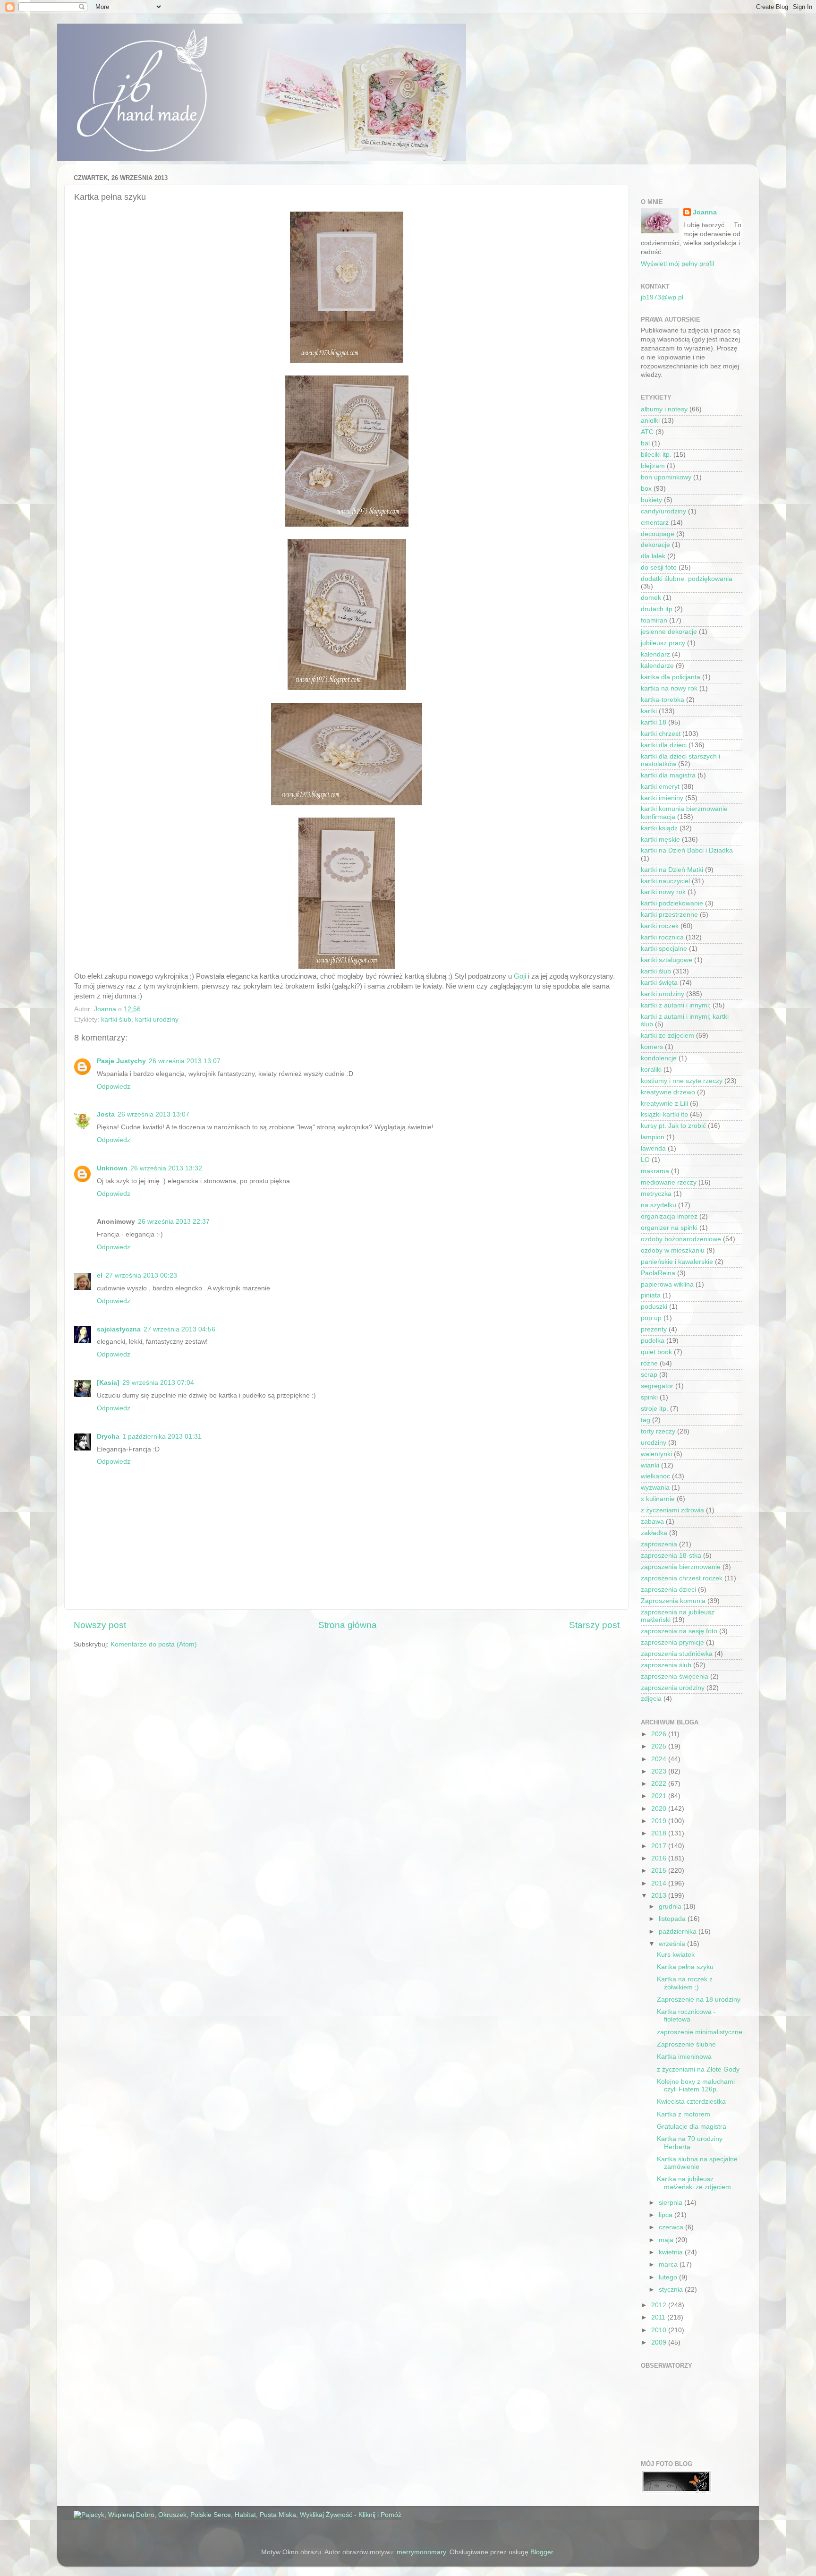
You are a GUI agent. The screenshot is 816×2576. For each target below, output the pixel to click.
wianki (650, 1465)
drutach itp (657, 609)
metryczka (656, 1194)
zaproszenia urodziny (673, 1688)
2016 (660, 1858)
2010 (660, 2330)
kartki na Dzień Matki (672, 870)
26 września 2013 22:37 (174, 1222)
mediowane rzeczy (669, 1182)
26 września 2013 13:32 (166, 1168)
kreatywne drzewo (668, 1092)
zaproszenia (659, 1544)
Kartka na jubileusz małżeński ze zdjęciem (694, 2183)
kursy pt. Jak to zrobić (673, 1126)
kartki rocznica (662, 937)
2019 (660, 1821)
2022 (660, 1784)
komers (652, 1047)
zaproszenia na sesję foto (679, 1631)
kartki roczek (660, 926)
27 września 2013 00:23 (141, 1275)
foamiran (654, 620)
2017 (660, 1846)
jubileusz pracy (663, 643)
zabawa (652, 1522)
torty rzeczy (658, 1431)
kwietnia (672, 2252)
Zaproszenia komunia (673, 1601)
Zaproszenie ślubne (686, 2044)
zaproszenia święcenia (675, 1676)
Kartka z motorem (684, 2114)
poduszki (654, 1307)
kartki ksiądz (659, 828)
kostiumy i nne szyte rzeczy (682, 1081)
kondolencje (659, 1058)
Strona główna (348, 1625)
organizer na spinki (669, 1228)
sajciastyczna (119, 1329)
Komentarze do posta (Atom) (154, 1644)
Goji (520, 976)
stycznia (672, 2290)
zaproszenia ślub (666, 1665)
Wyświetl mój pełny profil (677, 264)
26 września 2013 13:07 (185, 1061)
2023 (660, 1771)
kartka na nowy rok (669, 688)
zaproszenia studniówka (677, 1654)
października (679, 1932)
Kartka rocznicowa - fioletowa (686, 2016)
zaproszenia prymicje (672, 1642)
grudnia (671, 1906)
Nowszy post (100, 1625)
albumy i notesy (664, 409)
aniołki (650, 421)
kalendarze (657, 666)
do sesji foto (659, 567)
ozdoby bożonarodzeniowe (681, 1239)
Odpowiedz (114, 1087)
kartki (649, 711)
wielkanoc (655, 1476)
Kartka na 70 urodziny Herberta (690, 2143)
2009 (660, 2342)
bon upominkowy (666, 477)
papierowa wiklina (667, 1284)
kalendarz (655, 654)
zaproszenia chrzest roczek (682, 1578)
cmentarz (655, 523)
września (673, 1944)
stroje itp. (654, 1409)
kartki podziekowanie (672, 903)
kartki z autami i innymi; (676, 1005)
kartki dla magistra (668, 775)
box (646, 489)
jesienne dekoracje (669, 632)
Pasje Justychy (121, 1061)
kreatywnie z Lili (664, 1104)
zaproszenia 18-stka (671, 1556)
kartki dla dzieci (664, 745)
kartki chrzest (661, 734)
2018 (660, 1833)
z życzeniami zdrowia (672, 1510)
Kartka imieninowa (684, 2057)
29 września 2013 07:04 (158, 1383)
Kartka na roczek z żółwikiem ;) (685, 1983)
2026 (660, 1734)
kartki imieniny (662, 798)
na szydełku (659, 1205)
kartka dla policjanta (671, 677)
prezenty (654, 1329)
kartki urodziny (157, 1019)
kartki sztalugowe (667, 960)
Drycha (108, 1437)
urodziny (654, 1443)
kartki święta (659, 983)
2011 (659, 2317)
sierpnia (671, 2203)
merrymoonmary (421, 2552)
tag (646, 1420)
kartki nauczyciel (665, 881)
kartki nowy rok (663, 892)
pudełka (653, 1341)
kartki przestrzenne (669, 915)
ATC (647, 432)
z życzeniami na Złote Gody (698, 2069)
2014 (660, 1883)
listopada (673, 1919)
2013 (660, 1896)
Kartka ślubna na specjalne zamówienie (697, 2163)
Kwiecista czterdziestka (691, 2102)
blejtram (653, 466)
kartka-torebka (663, 700)
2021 (660, 1796)
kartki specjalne (664, 949)
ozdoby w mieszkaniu (673, 1250)
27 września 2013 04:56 (179, 1329)
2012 (660, 2305)
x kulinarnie (658, 1499)
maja (667, 2240)
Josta (106, 1114)
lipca (667, 2215)
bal (645, 443)
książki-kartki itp (664, 1114)
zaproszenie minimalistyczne (700, 2032)
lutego (669, 2277)
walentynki (656, 1454)
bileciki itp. (656, 455)
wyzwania (655, 1488)
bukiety (651, 500)
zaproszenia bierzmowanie (681, 1567)
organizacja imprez (669, 1216)
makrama (655, 1171)
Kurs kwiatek (676, 1955)
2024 (660, 1759)
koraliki (651, 1070)
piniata (651, 1295)
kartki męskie (660, 840)
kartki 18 (654, 722)
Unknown (112, 1168)
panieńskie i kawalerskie (677, 1262)
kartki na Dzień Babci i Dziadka (687, 850)
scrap (649, 1375)
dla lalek (653, 556)
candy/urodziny (663, 511)
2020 (660, 1809)
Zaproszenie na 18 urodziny (699, 2000)
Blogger (542, 2552)
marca (669, 2265)
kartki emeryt (660, 787)
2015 (660, 1871)
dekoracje (655, 545)
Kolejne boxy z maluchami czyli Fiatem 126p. (696, 2086)
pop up (651, 1318)
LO (645, 1160)
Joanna (705, 212)
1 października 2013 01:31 (162, 1437)
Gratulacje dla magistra (692, 2127)
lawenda (653, 1148)
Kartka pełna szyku (685, 1967)
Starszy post (594, 1625)
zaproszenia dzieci (668, 1590)
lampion (653, 1137)
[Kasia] (108, 1383)
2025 (660, 1746)
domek (651, 598)
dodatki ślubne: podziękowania (687, 579)
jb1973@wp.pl (662, 297)
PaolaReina (658, 1273)
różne (649, 1363)
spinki (649, 1397)
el (100, 1275)
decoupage (658, 534)
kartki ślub (116, 1019)
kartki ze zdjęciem (667, 1036)
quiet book (656, 1352)
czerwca (672, 2227)
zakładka (654, 1533)
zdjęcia (651, 1699)
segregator (657, 1386)
